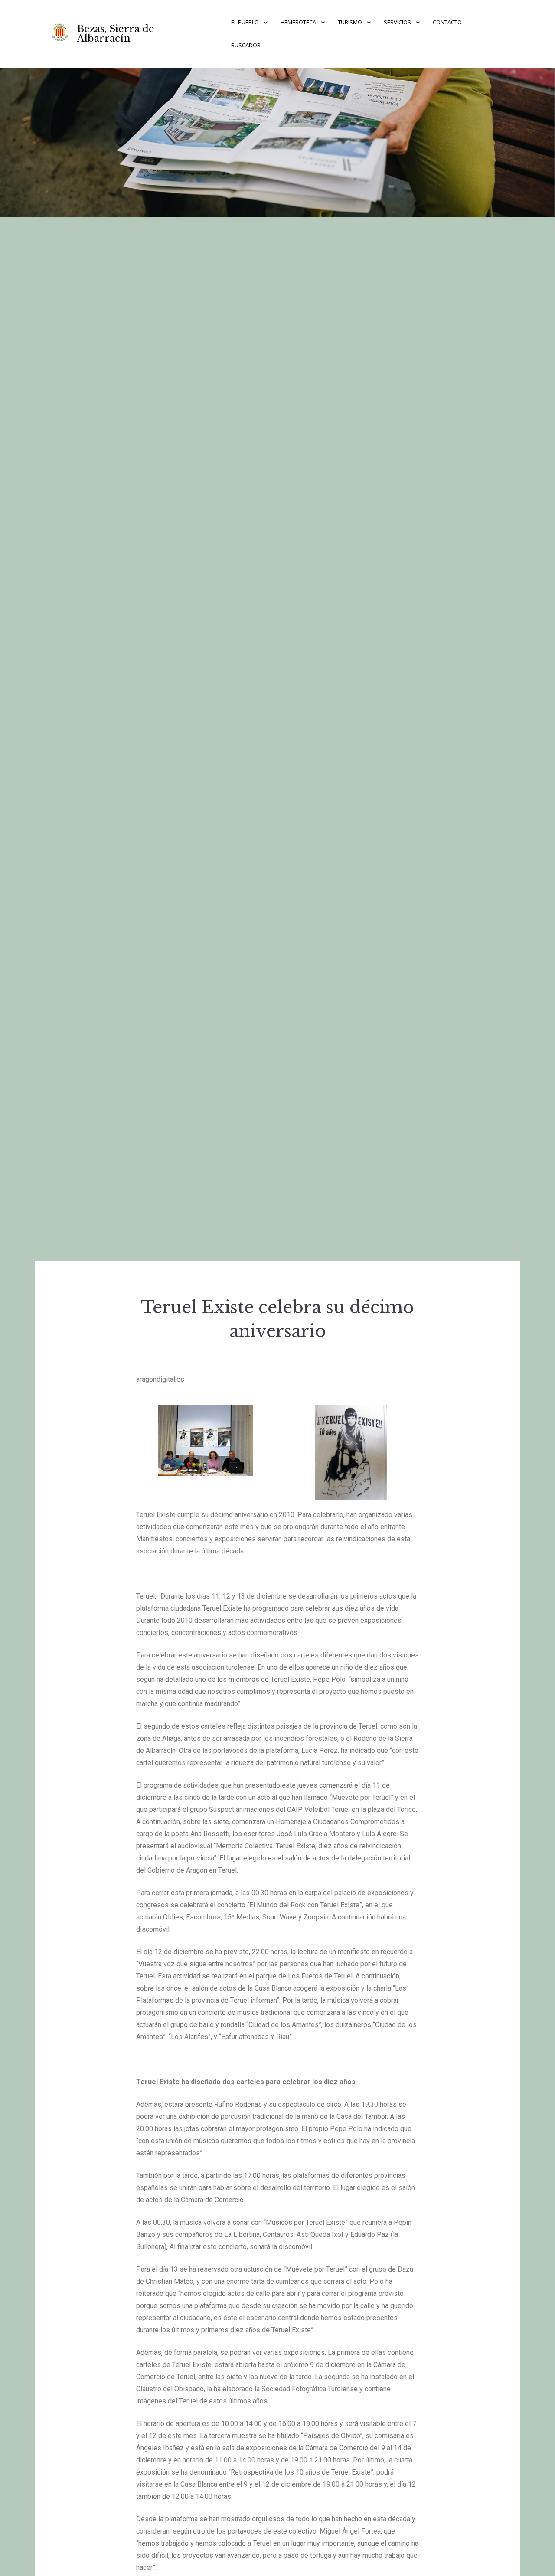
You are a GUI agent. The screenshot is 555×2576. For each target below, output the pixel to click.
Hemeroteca (298, 22)
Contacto (447, 22)
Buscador (246, 45)
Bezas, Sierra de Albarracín (116, 34)
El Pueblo (245, 22)
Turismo (350, 22)
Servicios (397, 22)
